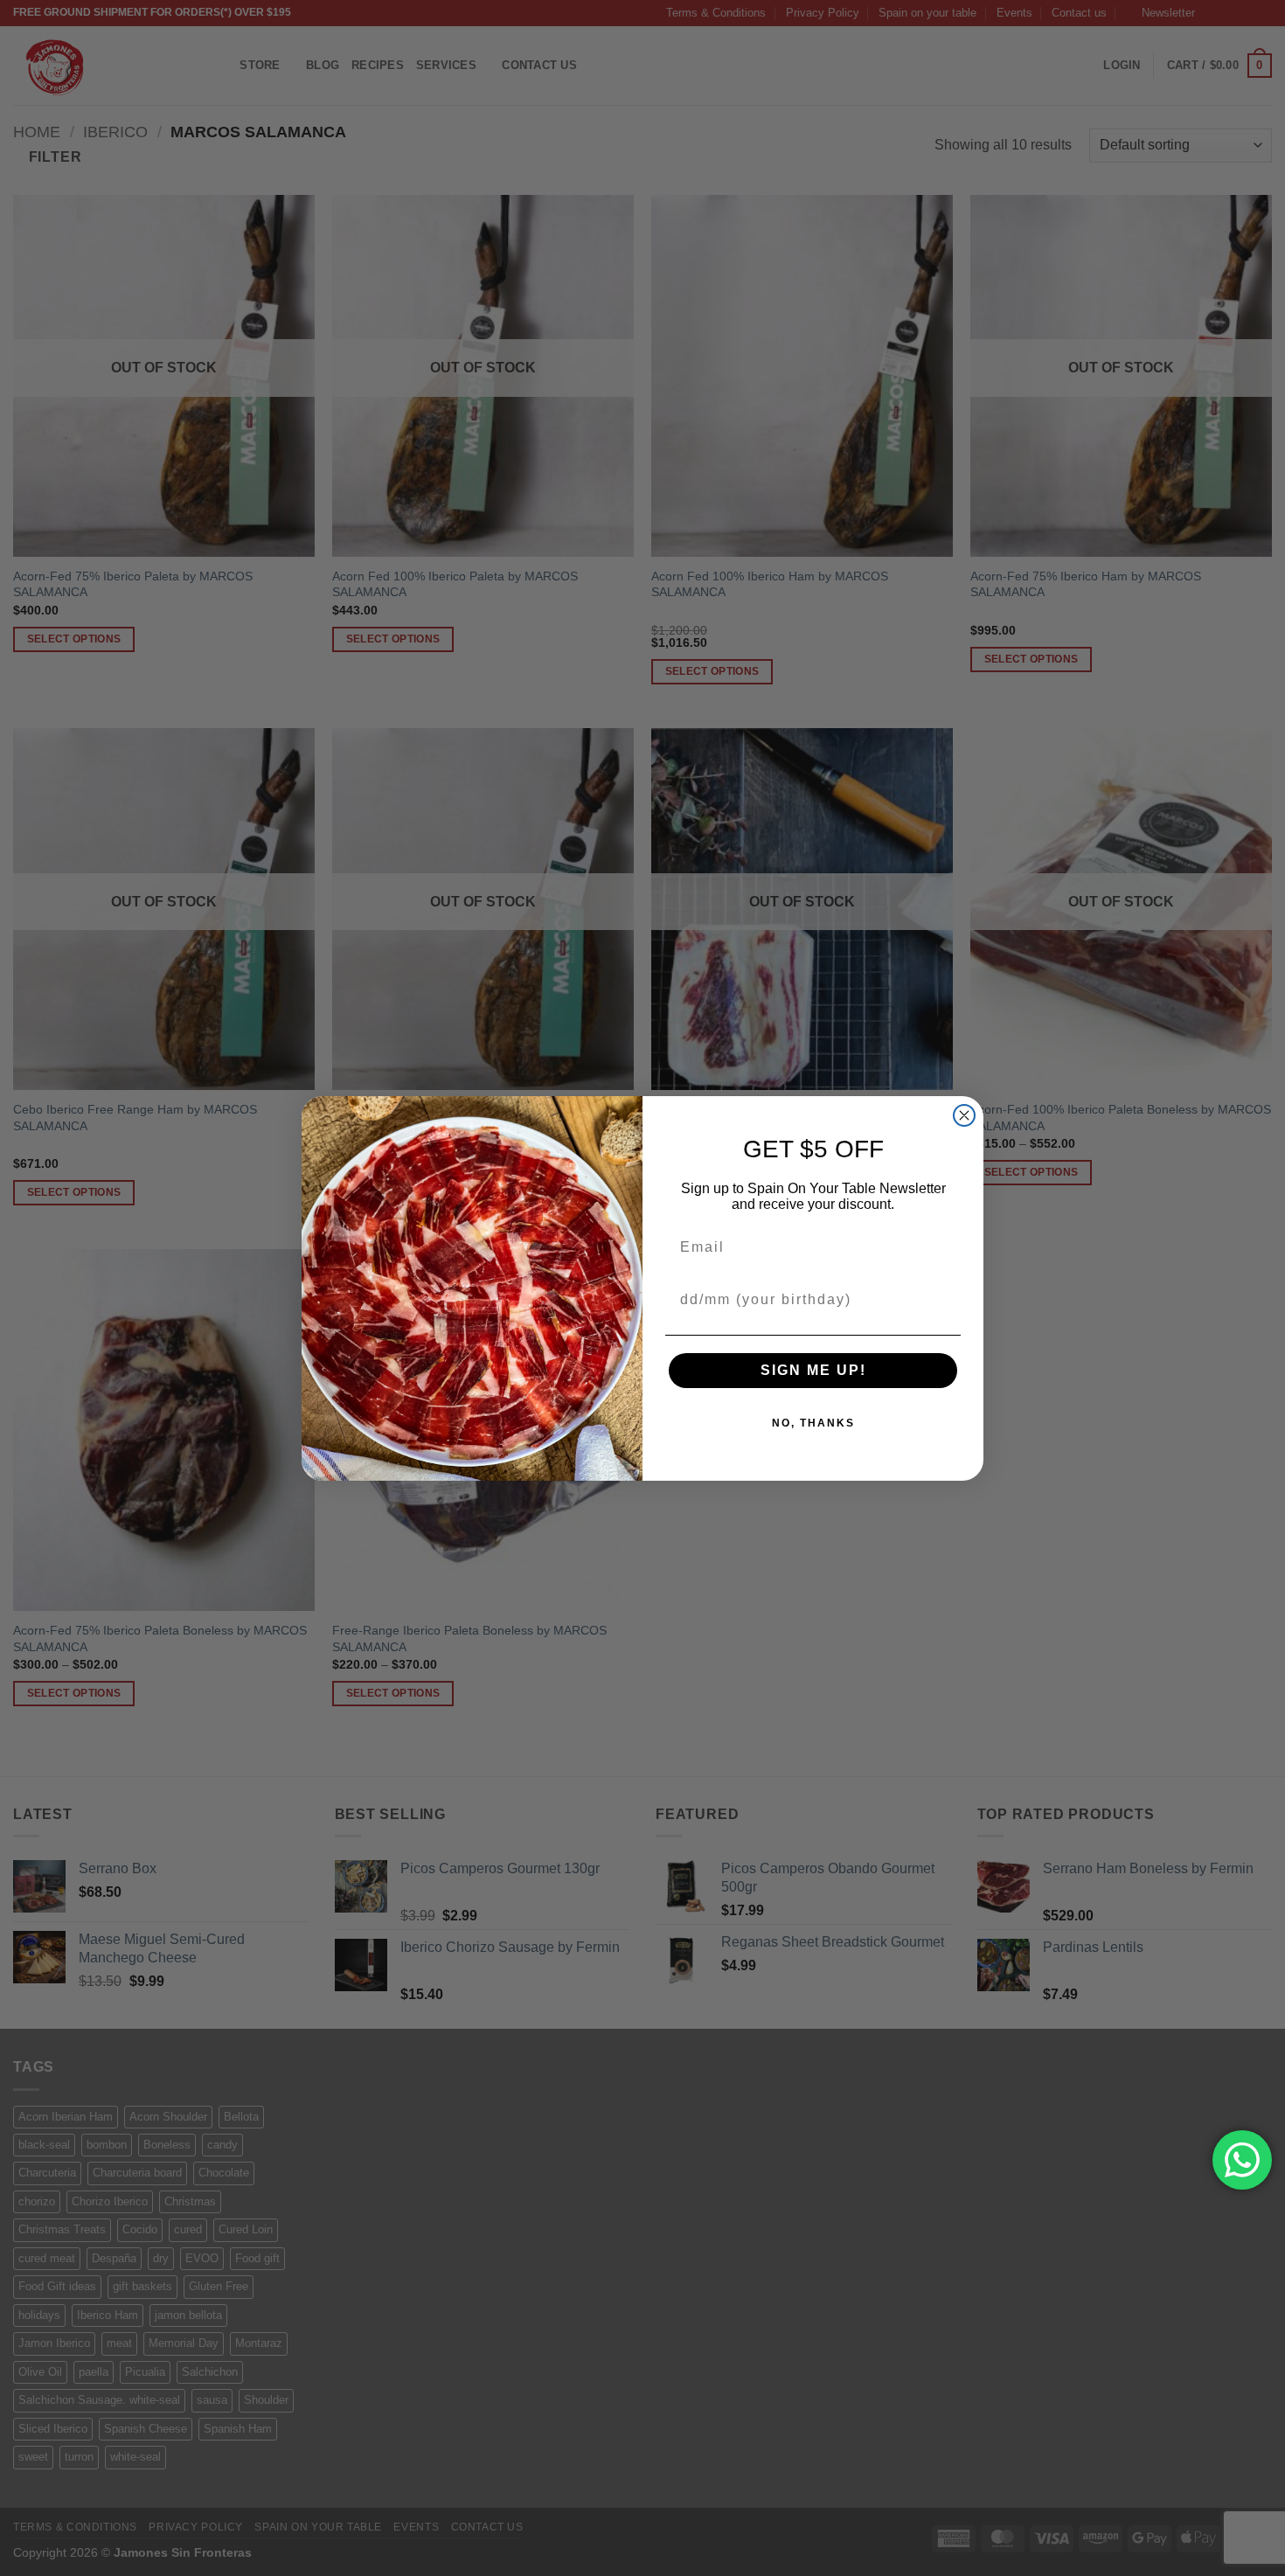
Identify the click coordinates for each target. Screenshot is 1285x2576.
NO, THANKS (813, 1423)
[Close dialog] (964, 1115)
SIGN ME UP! (813, 1370)
